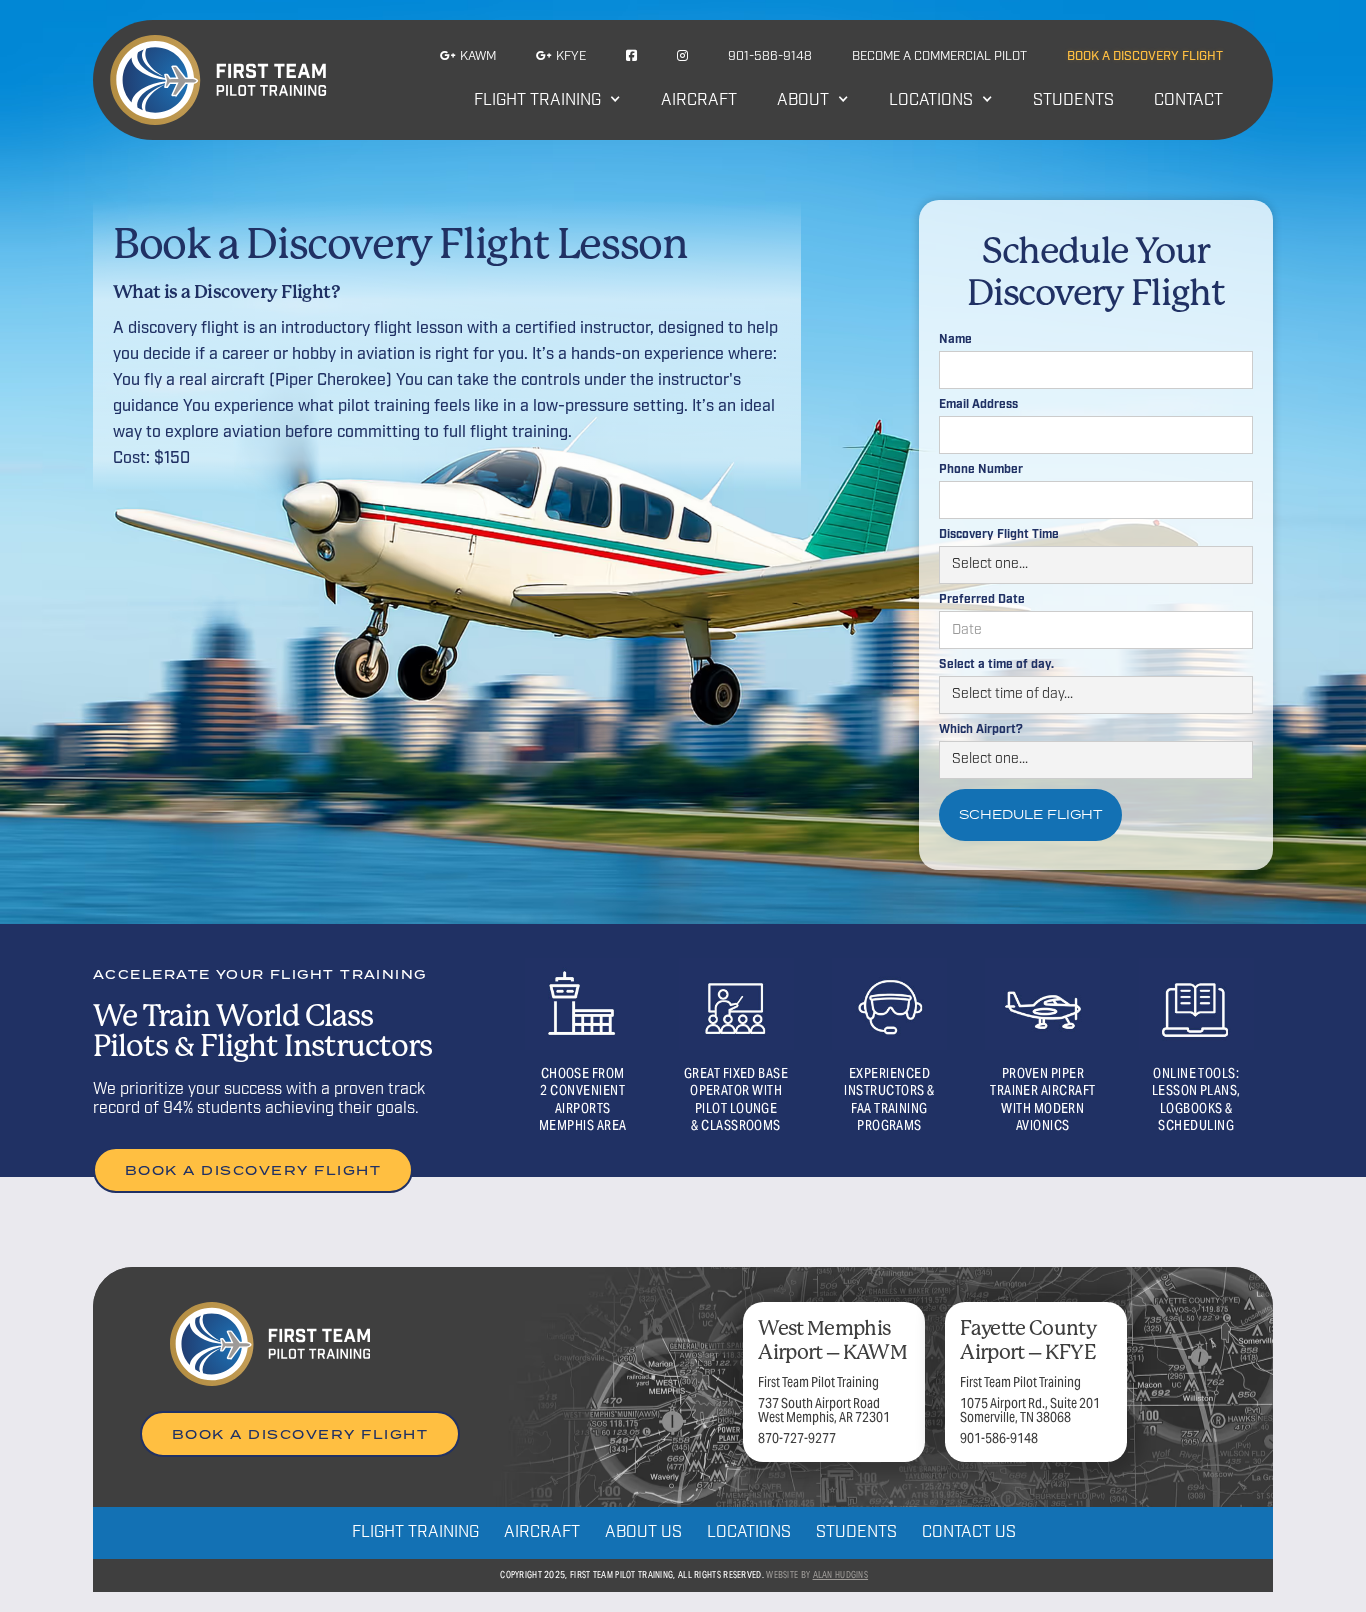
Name (955, 340)
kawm (468, 56)
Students (1073, 101)
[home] (218, 80)
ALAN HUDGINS (841, 1575)
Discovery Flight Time (999, 535)
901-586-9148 (770, 57)
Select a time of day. (996, 665)
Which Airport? (981, 730)
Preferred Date (982, 600)
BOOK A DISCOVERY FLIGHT (253, 1170)
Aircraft (699, 101)
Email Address (978, 405)
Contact (1188, 101)
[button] (547, 105)
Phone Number (981, 470)
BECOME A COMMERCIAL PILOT (939, 57)
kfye (561, 56)
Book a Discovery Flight (1145, 57)
